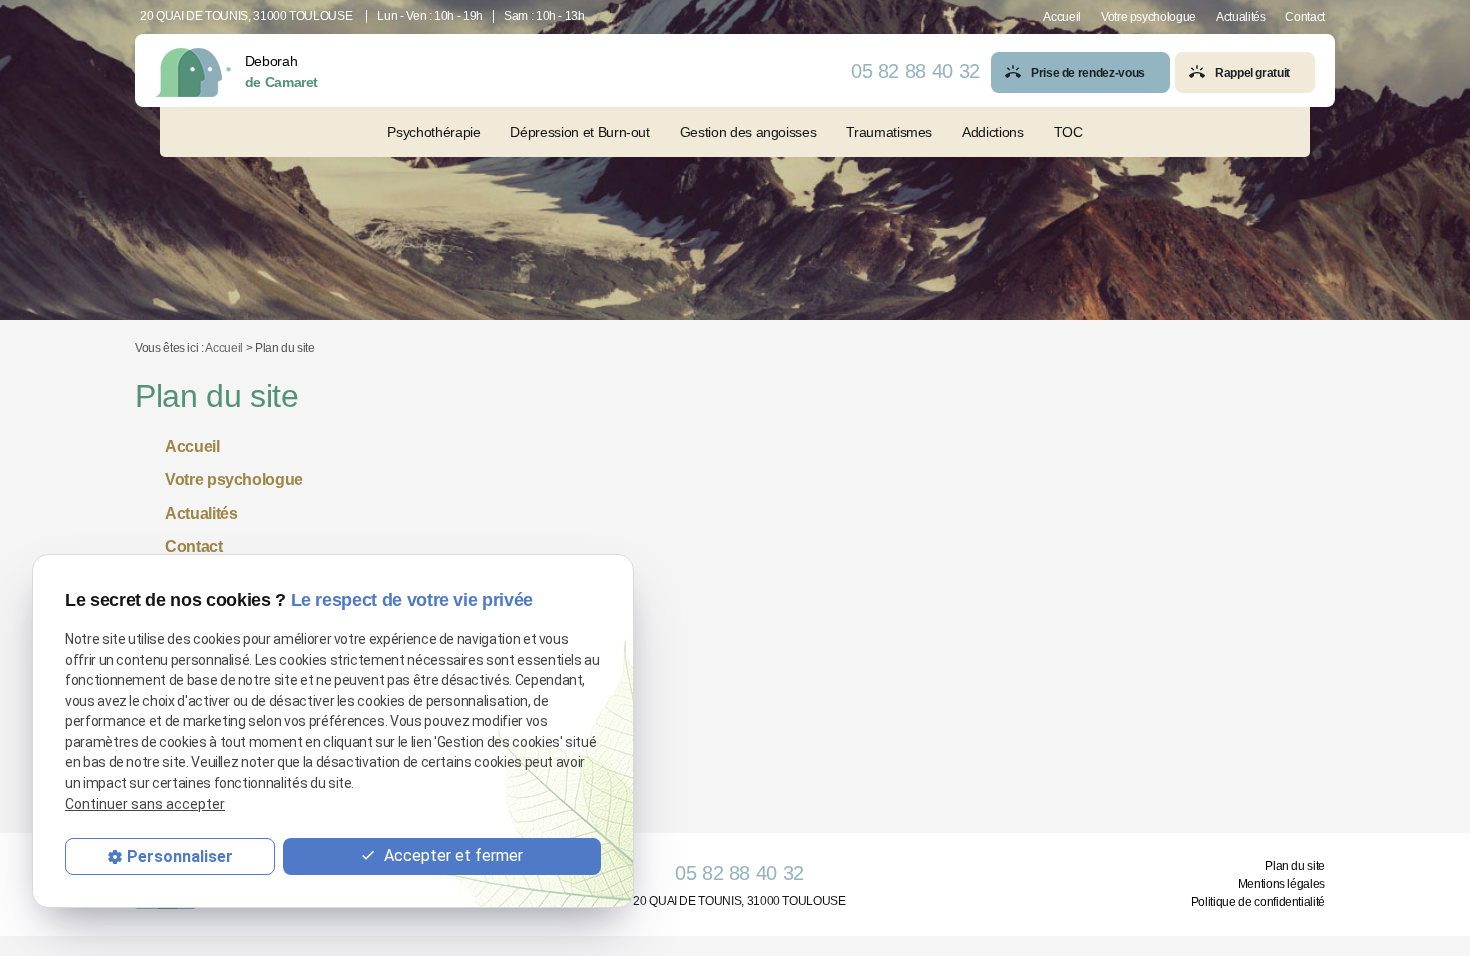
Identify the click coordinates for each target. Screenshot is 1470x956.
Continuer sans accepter (145, 804)
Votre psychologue (1148, 17)
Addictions (992, 132)
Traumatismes (889, 132)
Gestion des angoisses (748, 132)
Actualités (1240, 17)
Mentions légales (1281, 884)
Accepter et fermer (451, 855)
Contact (1305, 17)
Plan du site (1295, 866)
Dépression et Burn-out (579, 132)
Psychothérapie (433, 132)
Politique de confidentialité (1258, 902)
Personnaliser (180, 856)
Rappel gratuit (1252, 73)
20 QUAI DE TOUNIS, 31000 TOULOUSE (246, 16)
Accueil (1062, 17)
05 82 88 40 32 (915, 71)
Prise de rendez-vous (1088, 73)
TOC (1068, 132)
